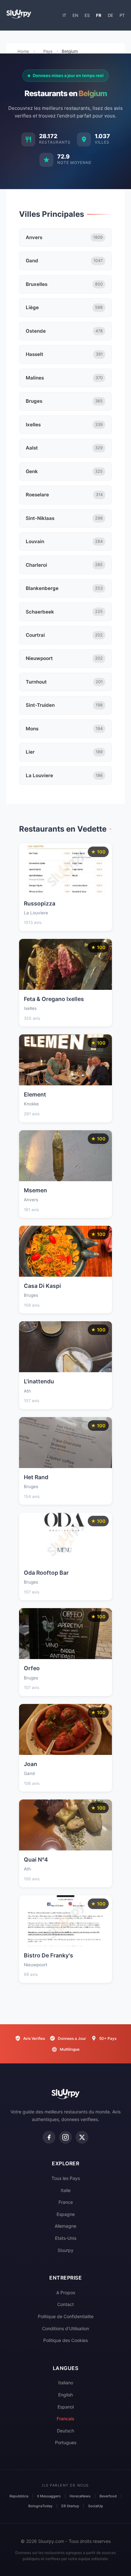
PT (122, 15)
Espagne (66, 2214)
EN (75, 15)
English (65, 2395)
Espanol (66, 2407)
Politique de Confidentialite (66, 2316)
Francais (65, 2419)
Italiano (66, 2383)
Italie (66, 2190)
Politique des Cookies (65, 2340)
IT (64, 15)
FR (99, 15)
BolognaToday (40, 2506)
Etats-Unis (66, 2238)
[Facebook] (49, 2137)
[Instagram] (65, 2137)
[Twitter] (82, 2137)
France (66, 2202)
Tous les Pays (66, 2178)
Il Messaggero (49, 2496)
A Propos (66, 2292)
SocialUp (96, 2506)
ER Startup (70, 2506)
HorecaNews (80, 2496)
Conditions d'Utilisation (65, 2328)
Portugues (66, 2442)
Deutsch (65, 2431)
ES (87, 15)
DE (110, 15)
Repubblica (19, 2496)
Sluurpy (65, 2250)
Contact (65, 2304)
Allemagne (65, 2226)
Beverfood (108, 2496)
